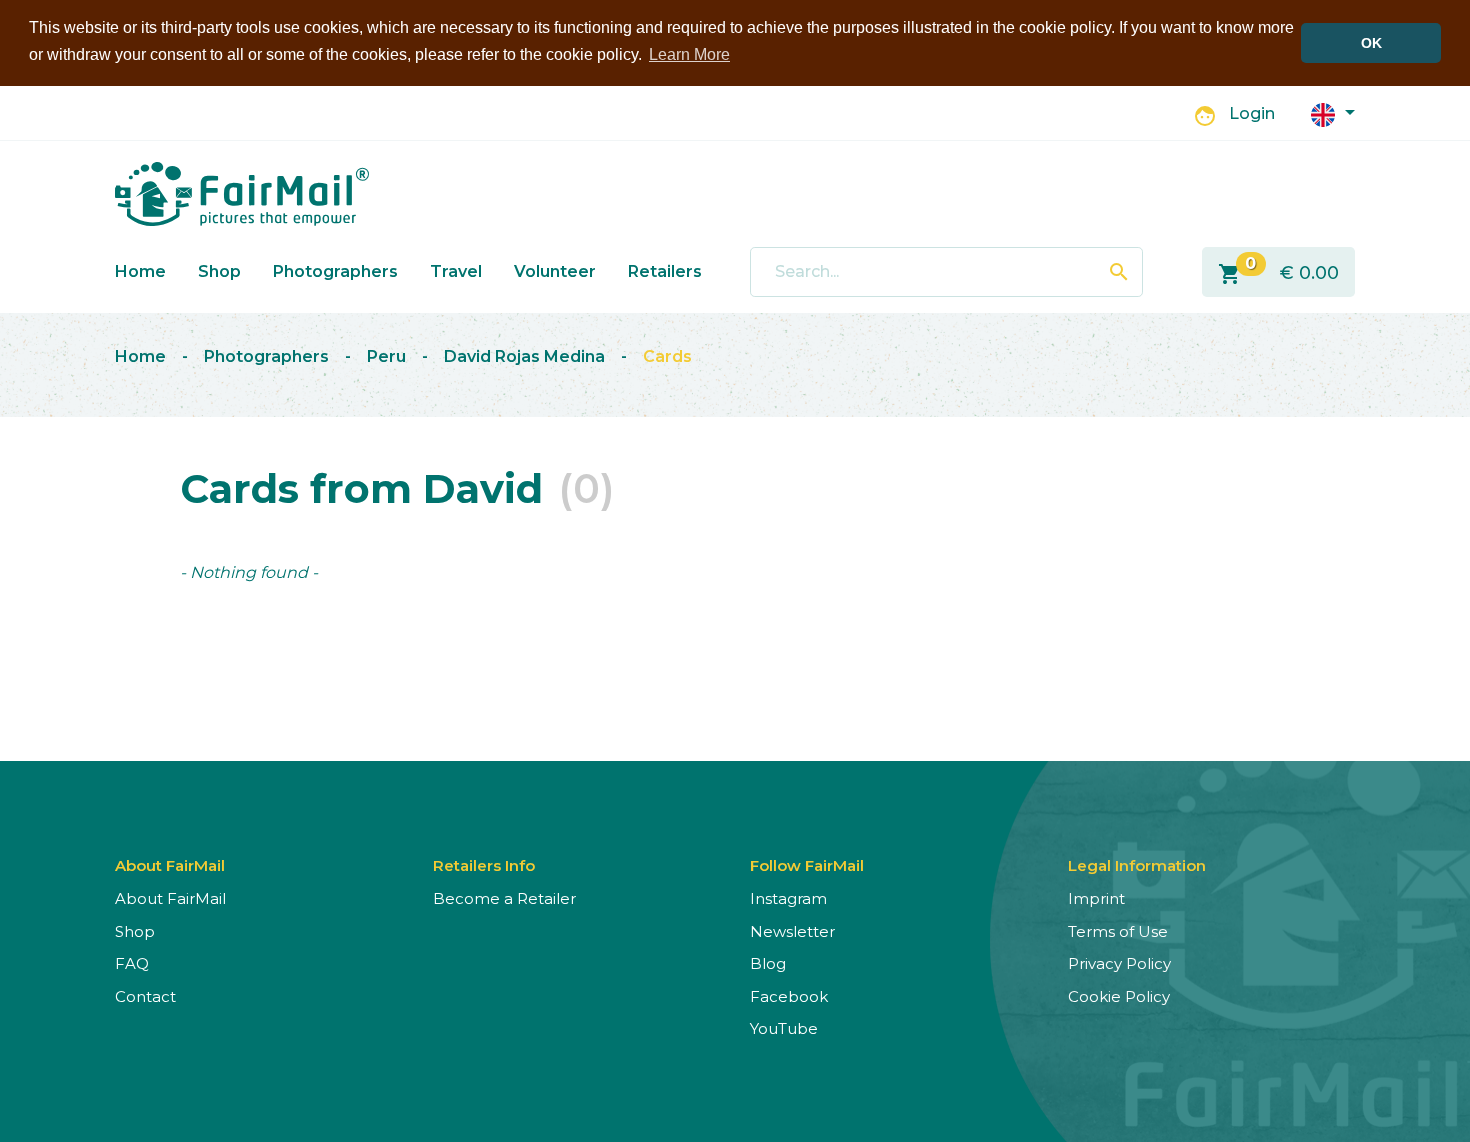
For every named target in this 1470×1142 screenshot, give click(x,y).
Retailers (665, 271)
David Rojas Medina (524, 356)
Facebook (789, 996)
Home (140, 271)
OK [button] (1371, 43)
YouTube (784, 1028)
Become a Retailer (504, 898)
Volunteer (555, 271)
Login (1252, 113)
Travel (456, 271)
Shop (219, 271)
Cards (667, 356)
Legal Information (1137, 865)
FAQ (132, 963)
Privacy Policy (1119, 963)
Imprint (1096, 898)
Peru (386, 356)
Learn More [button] (689, 54)
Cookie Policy (1119, 996)
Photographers (335, 271)
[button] (1333, 113)
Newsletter (792, 931)
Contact (145, 996)
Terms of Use (1118, 931)
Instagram (788, 898)
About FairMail (170, 898)
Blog (768, 963)
